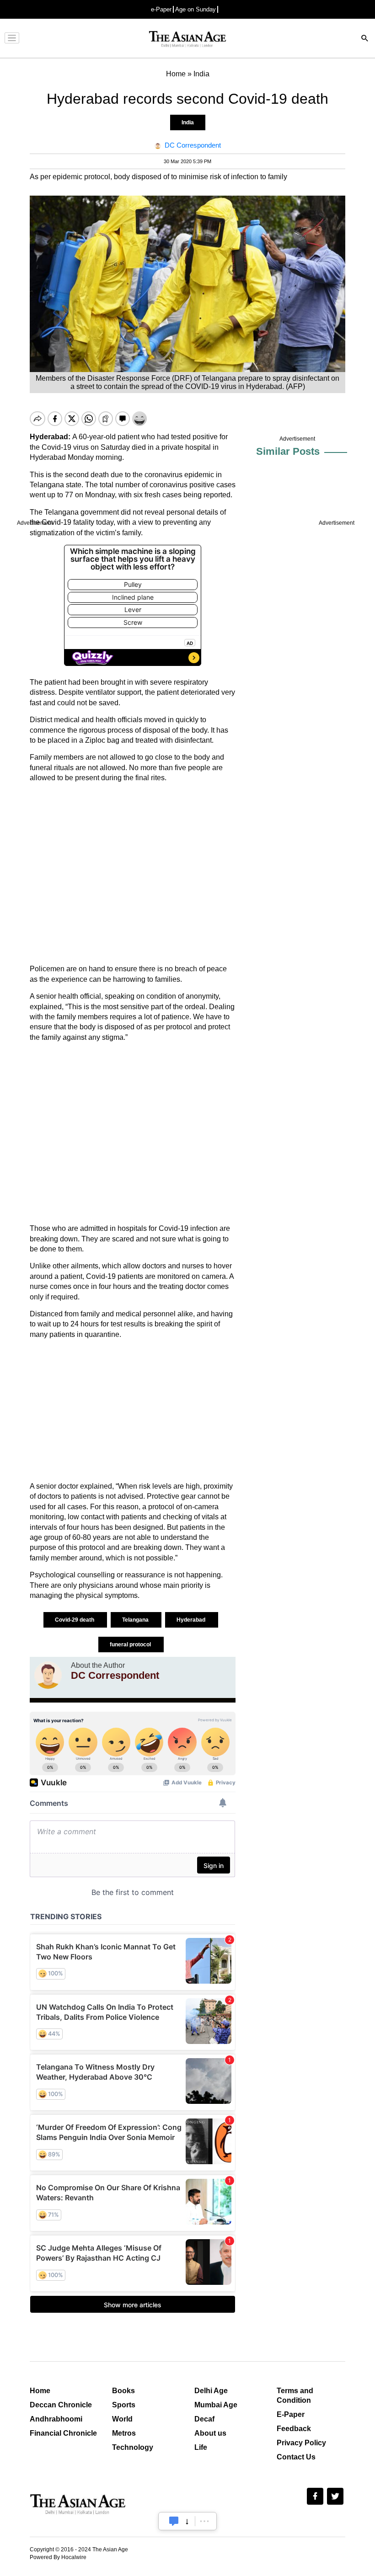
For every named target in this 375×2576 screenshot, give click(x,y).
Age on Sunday (196, 9)
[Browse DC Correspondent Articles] (48, 1675)
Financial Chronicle (63, 2433)
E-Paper (291, 2414)
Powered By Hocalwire (58, 2557)
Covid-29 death (75, 1620)
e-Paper (161, 9)
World (122, 2419)
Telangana (136, 1620)
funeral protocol (131, 1645)
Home (40, 2391)
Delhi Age (211, 2391)
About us (210, 2433)
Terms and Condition (295, 2395)
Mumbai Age (216, 2405)
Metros (124, 2433)
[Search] (365, 39)
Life (201, 2447)
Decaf (204, 2419)
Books (123, 2391)
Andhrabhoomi (56, 2419)
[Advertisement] (133, 873)
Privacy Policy (301, 2443)
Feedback (294, 2429)
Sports (124, 2405)
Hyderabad (192, 1620)
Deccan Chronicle (61, 2405)
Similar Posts (288, 451)
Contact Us (296, 2457)
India (188, 122)
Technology (133, 2447)
